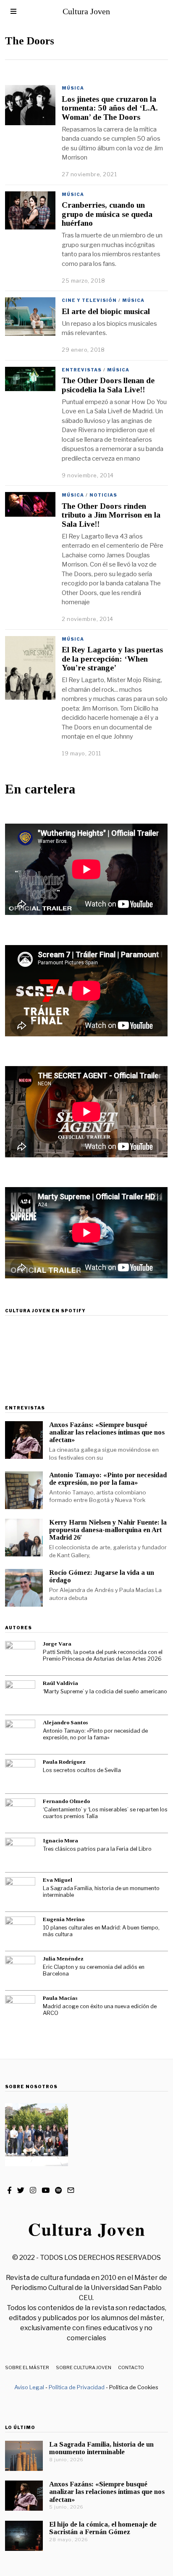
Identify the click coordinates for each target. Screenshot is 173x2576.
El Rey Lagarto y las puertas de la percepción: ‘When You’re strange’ (112, 659)
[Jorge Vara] (20, 1656)
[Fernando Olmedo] (20, 1814)
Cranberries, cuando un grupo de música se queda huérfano (107, 214)
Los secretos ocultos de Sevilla (82, 1770)
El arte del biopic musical (106, 311)
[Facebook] (9, 2190)
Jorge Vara (57, 1644)
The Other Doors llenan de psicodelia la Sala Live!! (108, 385)
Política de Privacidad (77, 2387)
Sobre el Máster (27, 2367)
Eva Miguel (58, 1880)
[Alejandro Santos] (20, 1735)
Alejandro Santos (65, 1722)
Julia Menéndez (63, 1959)
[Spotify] (58, 2190)
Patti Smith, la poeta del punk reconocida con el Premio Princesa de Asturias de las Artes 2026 (103, 1656)
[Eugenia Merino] (20, 1932)
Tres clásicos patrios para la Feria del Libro (97, 1849)
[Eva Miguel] (20, 1892)
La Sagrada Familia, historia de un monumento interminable (101, 1892)
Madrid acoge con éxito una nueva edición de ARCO (100, 2010)
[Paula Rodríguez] (20, 1774)
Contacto (131, 2367)
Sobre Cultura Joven (84, 2367)
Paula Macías (60, 1998)
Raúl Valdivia (60, 1683)
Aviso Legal (29, 2387)
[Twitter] (21, 2190)
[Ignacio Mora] (20, 1853)
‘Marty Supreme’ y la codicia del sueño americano (105, 1691)
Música (73, 88)
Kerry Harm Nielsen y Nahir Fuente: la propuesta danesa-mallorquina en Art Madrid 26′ (108, 1530)
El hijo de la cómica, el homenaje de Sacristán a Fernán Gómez (103, 2528)
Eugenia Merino (64, 1919)
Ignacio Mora (60, 1841)
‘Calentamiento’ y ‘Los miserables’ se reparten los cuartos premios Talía (105, 1813)
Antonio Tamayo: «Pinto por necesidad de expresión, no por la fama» (108, 1479)
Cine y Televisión (89, 300)
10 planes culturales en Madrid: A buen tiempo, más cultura (101, 1931)
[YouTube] (46, 2190)
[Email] (71, 2190)
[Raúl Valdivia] (20, 1695)
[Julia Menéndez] (20, 1971)
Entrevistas (82, 370)
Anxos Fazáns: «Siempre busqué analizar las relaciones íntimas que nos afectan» (107, 1432)
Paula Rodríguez (64, 1762)
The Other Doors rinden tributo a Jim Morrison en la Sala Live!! (111, 515)
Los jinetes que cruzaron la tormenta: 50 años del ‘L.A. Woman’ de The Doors (110, 108)
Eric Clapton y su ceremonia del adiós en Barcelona (94, 1971)
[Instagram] (33, 2190)
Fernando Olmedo (66, 1801)
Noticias (103, 495)
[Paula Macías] (20, 2010)
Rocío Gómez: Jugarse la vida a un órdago (102, 1576)
